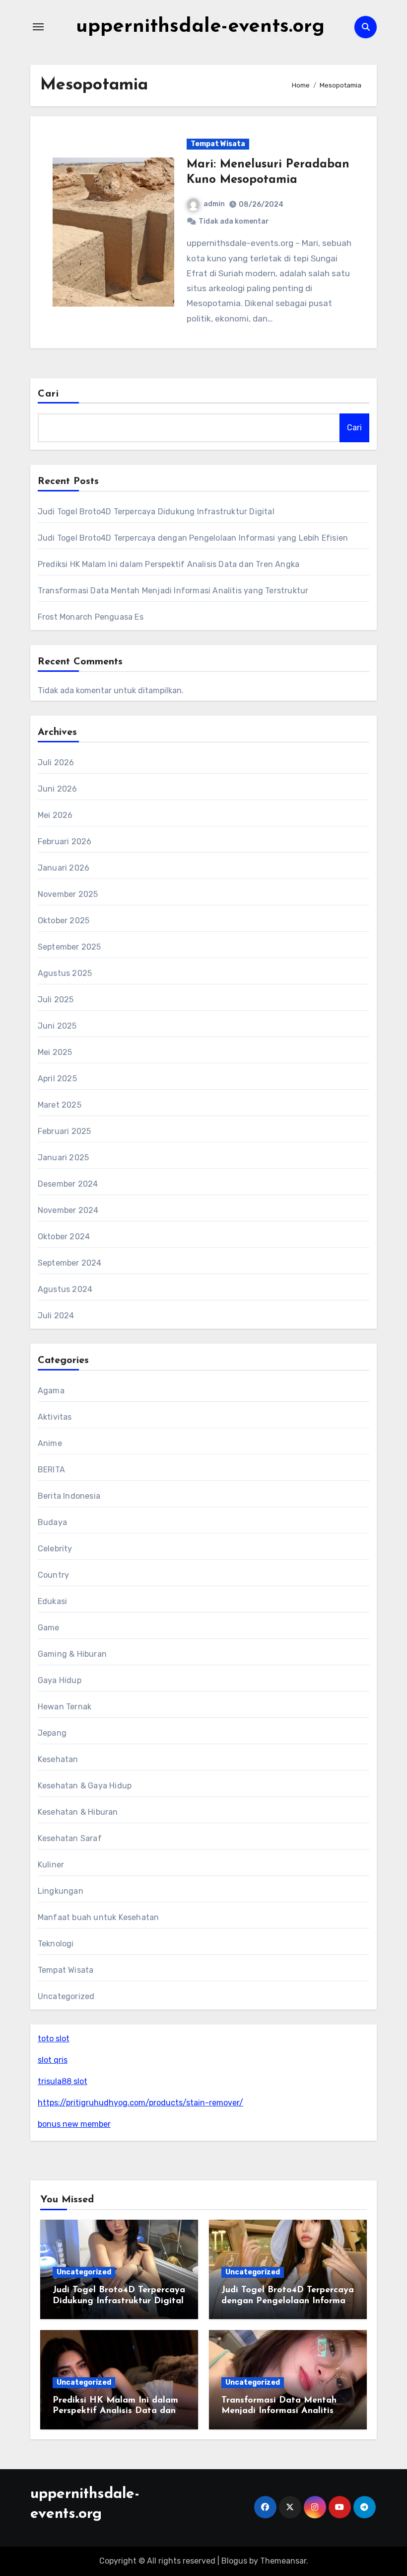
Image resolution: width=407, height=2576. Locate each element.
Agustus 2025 (65, 973)
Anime (50, 1443)
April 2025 (57, 1079)
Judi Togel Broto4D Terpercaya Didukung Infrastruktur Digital (156, 512)
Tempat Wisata (218, 144)
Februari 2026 (65, 842)
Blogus (234, 2561)
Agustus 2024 (65, 1289)
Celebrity (55, 1549)
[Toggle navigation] (38, 27)
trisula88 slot (63, 2081)
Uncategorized (66, 1996)
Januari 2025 (63, 1158)
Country (53, 1575)
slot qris (53, 2060)
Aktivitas (55, 1417)
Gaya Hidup (60, 1680)
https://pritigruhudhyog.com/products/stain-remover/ (140, 2103)
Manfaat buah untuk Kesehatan (99, 1917)
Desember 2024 (68, 1184)
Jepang (52, 1733)
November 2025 (68, 894)
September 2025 (69, 947)
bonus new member (74, 2124)
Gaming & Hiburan (72, 1654)
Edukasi (52, 1601)
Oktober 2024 (64, 1237)
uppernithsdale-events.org (200, 27)
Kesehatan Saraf (70, 1838)
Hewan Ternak (65, 1707)
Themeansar (283, 2561)
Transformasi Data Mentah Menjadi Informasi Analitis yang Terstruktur (173, 591)
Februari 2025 (65, 1131)
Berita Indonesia (69, 1496)
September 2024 (70, 1263)
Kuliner (51, 1865)
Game (49, 1628)
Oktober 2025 (64, 921)
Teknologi (56, 1944)
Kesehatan (58, 1759)
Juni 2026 (58, 789)
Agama (51, 1391)
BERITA (51, 1470)
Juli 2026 (56, 763)
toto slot (54, 2039)
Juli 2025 (56, 1000)
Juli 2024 (56, 1316)
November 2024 (68, 1210)
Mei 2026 (55, 815)
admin (214, 204)
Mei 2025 (55, 1052)
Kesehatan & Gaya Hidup (85, 1786)
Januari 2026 (64, 868)
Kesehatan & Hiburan (78, 1812)
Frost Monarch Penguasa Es (91, 617)
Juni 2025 (57, 1026)
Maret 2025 (60, 1105)
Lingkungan (61, 1891)
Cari (48, 394)
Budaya (52, 1522)
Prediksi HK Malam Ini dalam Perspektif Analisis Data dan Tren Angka (169, 564)
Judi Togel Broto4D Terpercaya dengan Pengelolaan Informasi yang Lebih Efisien (193, 538)
